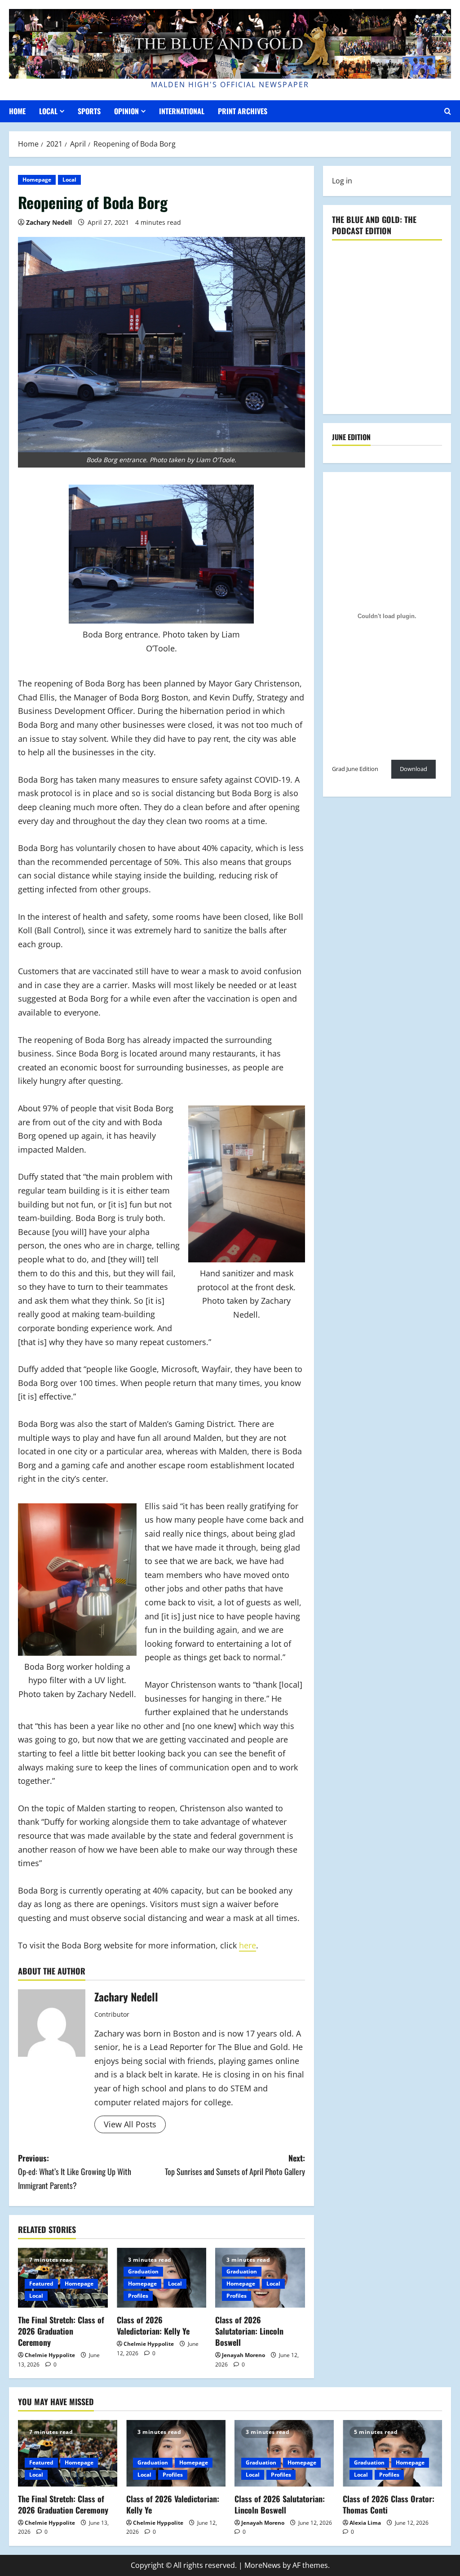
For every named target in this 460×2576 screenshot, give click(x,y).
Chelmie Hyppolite (50, 2355)
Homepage (37, 180)
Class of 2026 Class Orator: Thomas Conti (389, 2504)
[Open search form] (448, 111)
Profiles (138, 2296)
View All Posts (130, 2124)
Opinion (126, 111)
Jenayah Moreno (243, 2355)
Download (414, 769)
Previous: (75, 2172)
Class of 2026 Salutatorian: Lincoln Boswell (249, 2331)
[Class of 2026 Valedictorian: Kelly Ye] (176, 2453)
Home (17, 111)
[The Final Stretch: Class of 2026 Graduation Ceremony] (68, 2453)
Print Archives (243, 111)
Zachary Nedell (49, 222)
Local (48, 111)
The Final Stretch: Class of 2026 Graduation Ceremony (61, 2331)
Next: (235, 2165)
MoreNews (263, 2565)
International (182, 111)
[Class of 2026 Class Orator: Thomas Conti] (392, 2453)
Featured (41, 2284)
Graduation (143, 2271)
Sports (89, 111)
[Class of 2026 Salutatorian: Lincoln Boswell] (284, 2453)
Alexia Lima (365, 2523)
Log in (342, 181)
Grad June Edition (355, 769)
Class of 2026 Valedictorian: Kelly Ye (153, 2325)
